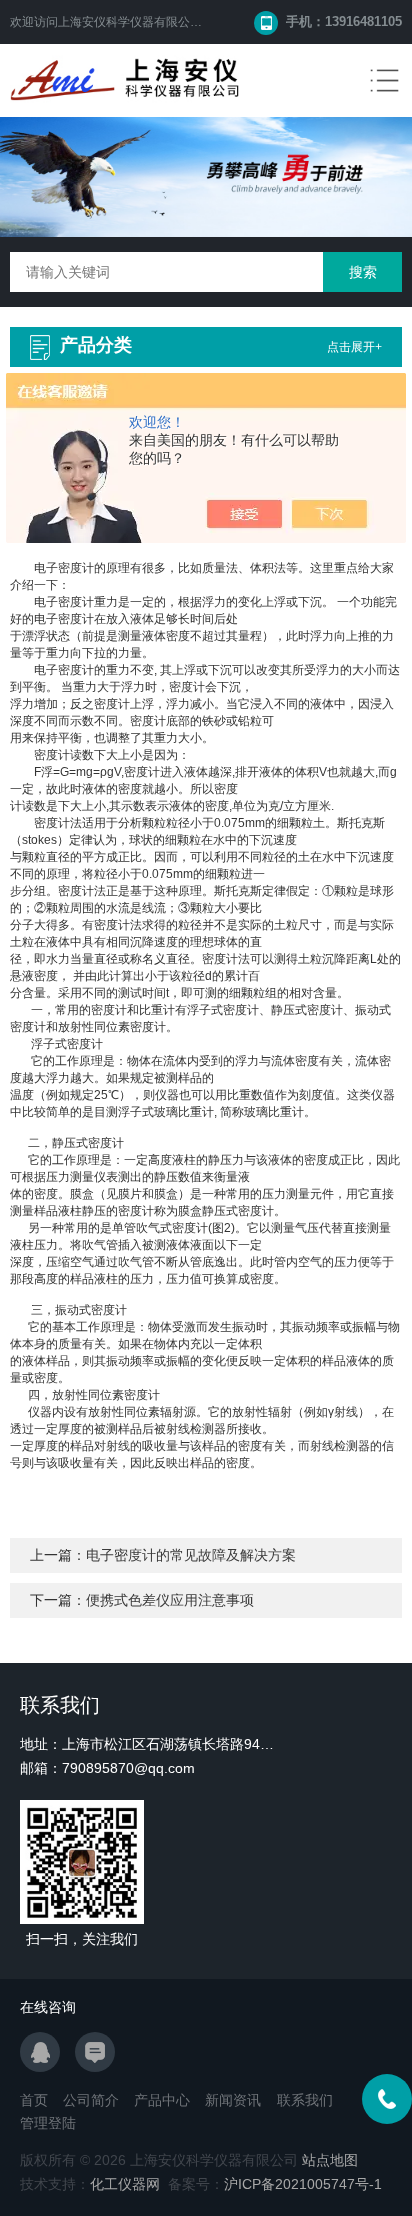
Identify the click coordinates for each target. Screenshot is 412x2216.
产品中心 (162, 2100)
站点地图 (330, 2160)
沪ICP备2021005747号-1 (303, 2184)
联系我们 (305, 2100)
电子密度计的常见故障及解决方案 (191, 1555)
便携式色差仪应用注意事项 (170, 1600)
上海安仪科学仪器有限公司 (130, 22)
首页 (34, 2100)
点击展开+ (354, 347)
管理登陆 (48, 2123)
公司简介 (91, 2100)
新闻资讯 (233, 2100)
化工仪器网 (125, 2184)
